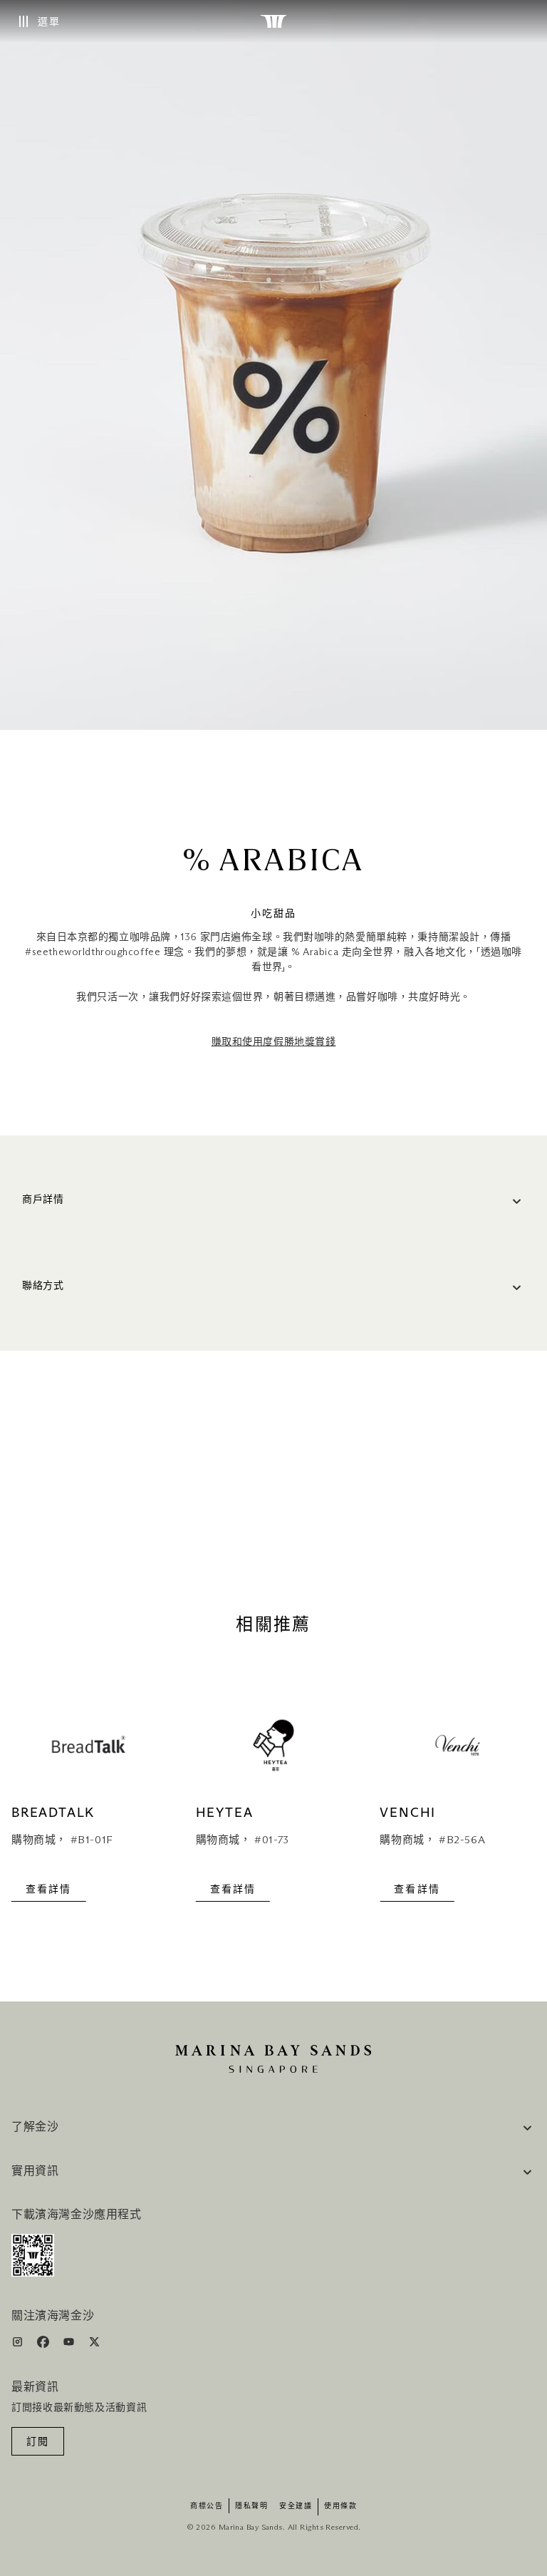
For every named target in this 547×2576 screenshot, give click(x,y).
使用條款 (340, 2506)
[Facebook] (45, 2345)
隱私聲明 (251, 2506)
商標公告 (207, 2506)
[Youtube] (70, 2345)
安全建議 (296, 2506)
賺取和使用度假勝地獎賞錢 (274, 1042)
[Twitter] (94, 2345)
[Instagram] (19, 2345)
